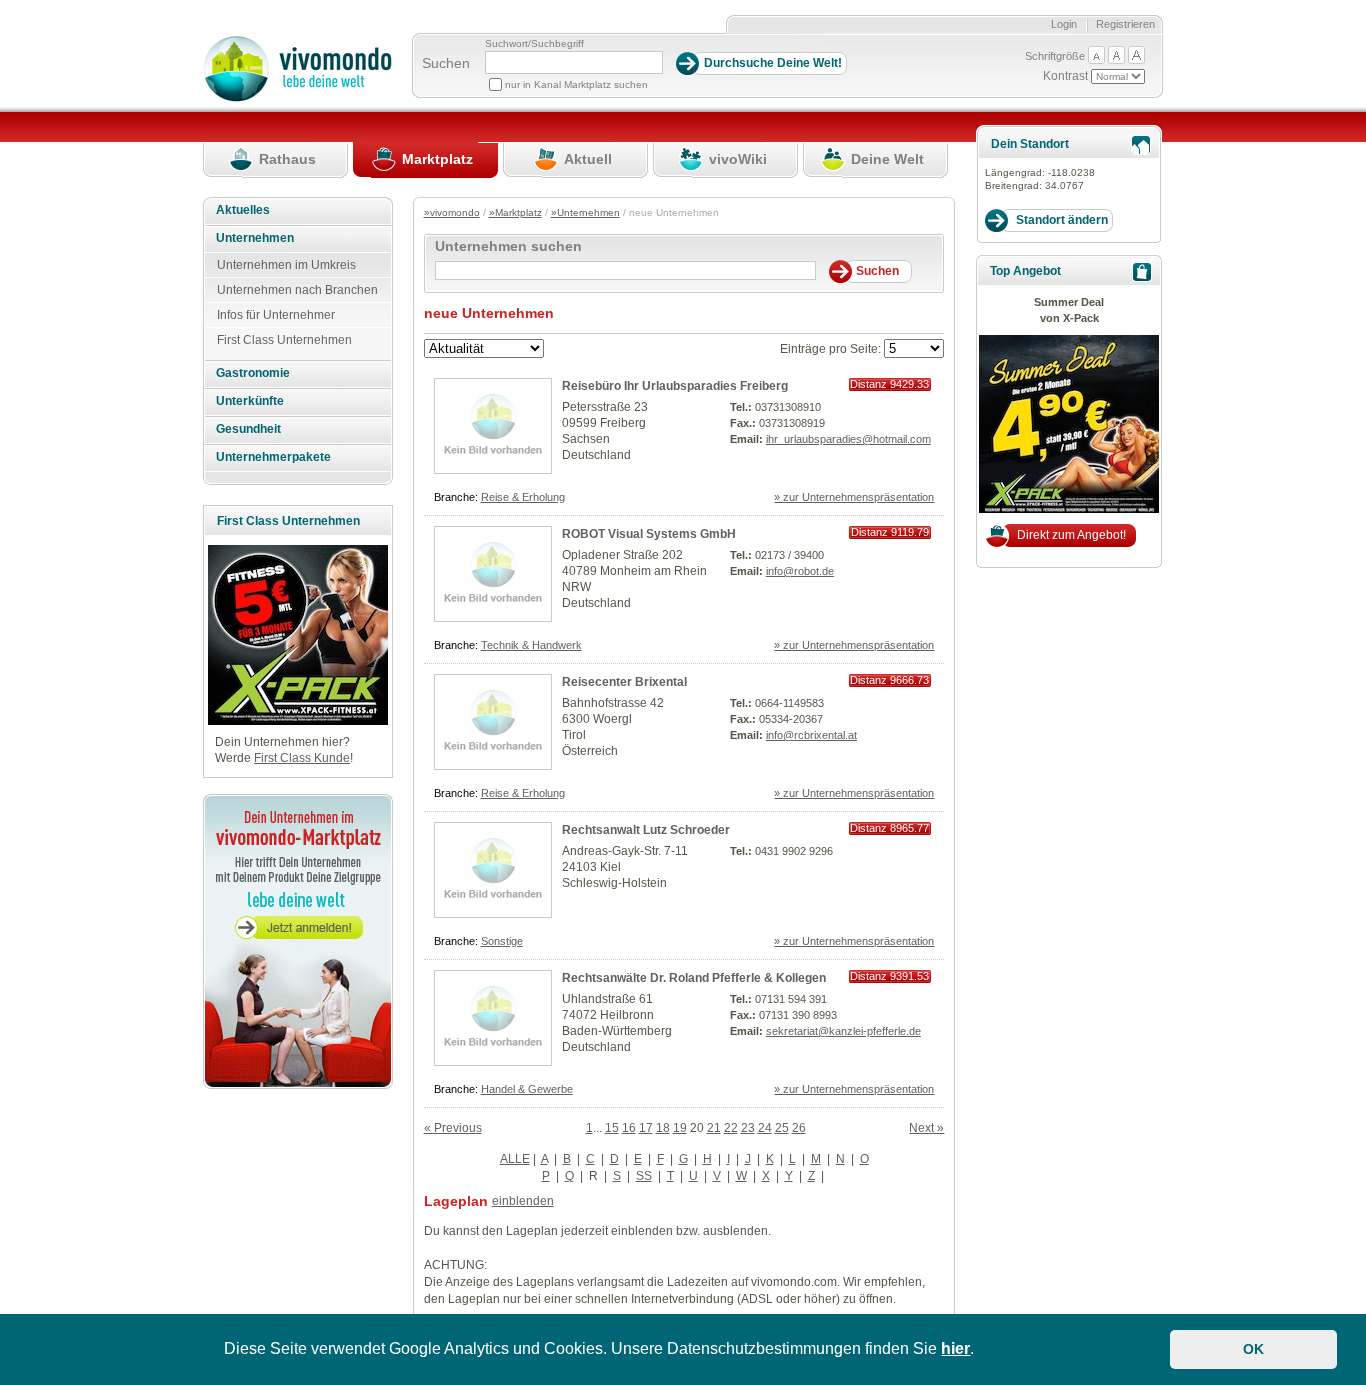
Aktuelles (243, 210)
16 (629, 1128)
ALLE (515, 1159)
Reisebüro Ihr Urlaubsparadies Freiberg (675, 386)
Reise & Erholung (523, 497)
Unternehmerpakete (273, 457)
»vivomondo (452, 212)
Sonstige (502, 941)
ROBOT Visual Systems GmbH (649, 534)
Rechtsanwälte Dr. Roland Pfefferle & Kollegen (694, 978)
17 (646, 1128)
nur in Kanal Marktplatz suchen (576, 84)
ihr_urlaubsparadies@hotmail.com (848, 439)
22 (731, 1128)
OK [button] (1253, 1349)
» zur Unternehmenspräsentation (854, 497)
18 (663, 1128)
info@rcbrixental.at (811, 735)
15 (612, 1128)
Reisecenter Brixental (624, 682)
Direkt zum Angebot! (1071, 535)
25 (782, 1128)
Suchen (446, 63)
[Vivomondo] (297, 98)
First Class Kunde (302, 758)
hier (955, 1348)
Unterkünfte (250, 401)
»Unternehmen (585, 212)
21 (714, 1128)
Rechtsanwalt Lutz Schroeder (646, 830)
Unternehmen (255, 238)
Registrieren (1125, 24)
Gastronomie (253, 373)
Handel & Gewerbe (527, 1089)
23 (748, 1128)
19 (680, 1128)
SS (644, 1176)
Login (1064, 24)
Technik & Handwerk (531, 645)
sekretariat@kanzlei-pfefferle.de (843, 1031)
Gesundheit (248, 429)
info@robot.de (800, 571)
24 (765, 1128)
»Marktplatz (515, 212)
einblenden (523, 1201)
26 (799, 1128)
